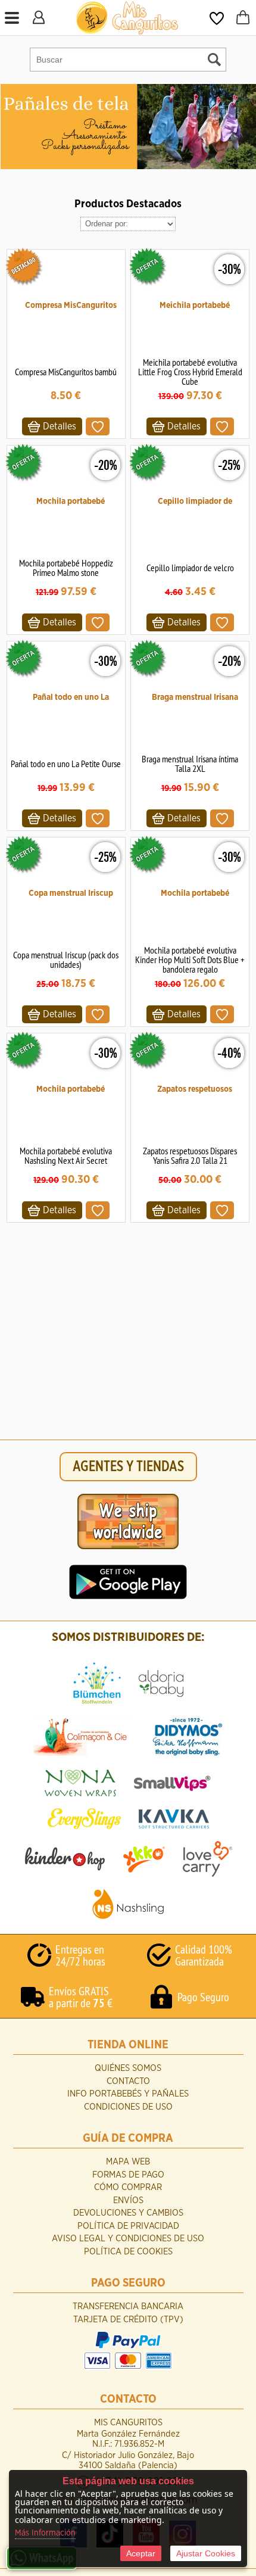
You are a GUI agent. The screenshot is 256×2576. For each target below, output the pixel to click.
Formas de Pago (128, 2175)
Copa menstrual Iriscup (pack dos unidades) (66, 960)
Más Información (45, 2533)
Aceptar (141, 2553)
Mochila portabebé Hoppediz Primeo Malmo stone (66, 568)
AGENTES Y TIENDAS (128, 1467)
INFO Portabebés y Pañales (128, 2094)
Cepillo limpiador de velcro (190, 568)
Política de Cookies (128, 2252)
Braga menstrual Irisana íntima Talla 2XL (190, 764)
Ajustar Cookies (206, 2553)
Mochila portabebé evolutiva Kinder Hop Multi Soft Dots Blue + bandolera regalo (190, 960)
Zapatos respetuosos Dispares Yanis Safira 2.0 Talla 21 (190, 1155)
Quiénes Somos (128, 2068)
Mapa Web (128, 2162)
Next (246, 127)
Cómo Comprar (128, 2187)
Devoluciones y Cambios (128, 2213)
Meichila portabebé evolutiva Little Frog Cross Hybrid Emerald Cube (190, 372)
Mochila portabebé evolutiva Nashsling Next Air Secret (66, 1155)
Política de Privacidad (128, 2226)
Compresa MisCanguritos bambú (66, 372)
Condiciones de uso (128, 2107)
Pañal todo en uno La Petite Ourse (66, 764)
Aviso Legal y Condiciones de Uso (128, 2239)
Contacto (128, 2081)
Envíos (128, 2200)
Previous (11, 127)
